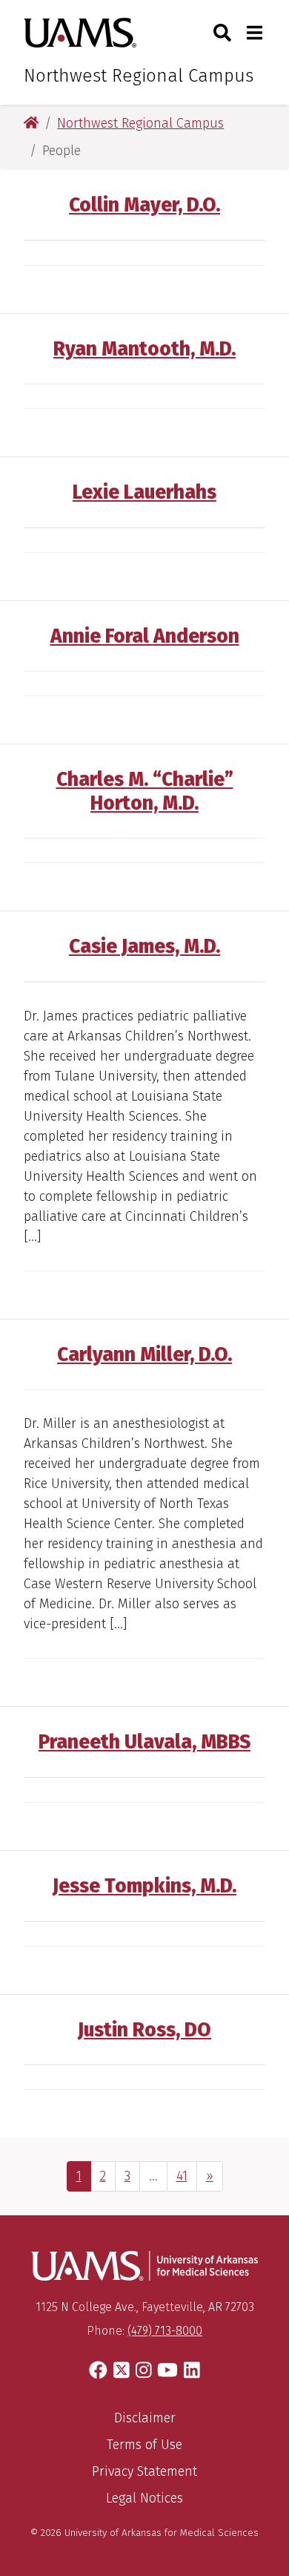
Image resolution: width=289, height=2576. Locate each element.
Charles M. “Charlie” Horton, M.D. (145, 791)
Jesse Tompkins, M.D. (144, 1886)
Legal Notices (144, 2498)
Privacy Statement (144, 2471)
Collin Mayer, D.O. (144, 205)
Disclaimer (145, 2418)
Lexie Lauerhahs (144, 492)
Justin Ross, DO (144, 2030)
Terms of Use (144, 2445)
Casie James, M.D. (144, 946)
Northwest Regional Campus (139, 76)
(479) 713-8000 (165, 2331)
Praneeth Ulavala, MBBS (144, 1742)
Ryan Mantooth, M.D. (144, 349)
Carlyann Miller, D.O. (144, 1354)
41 (186, 2176)
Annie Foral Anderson (145, 636)
